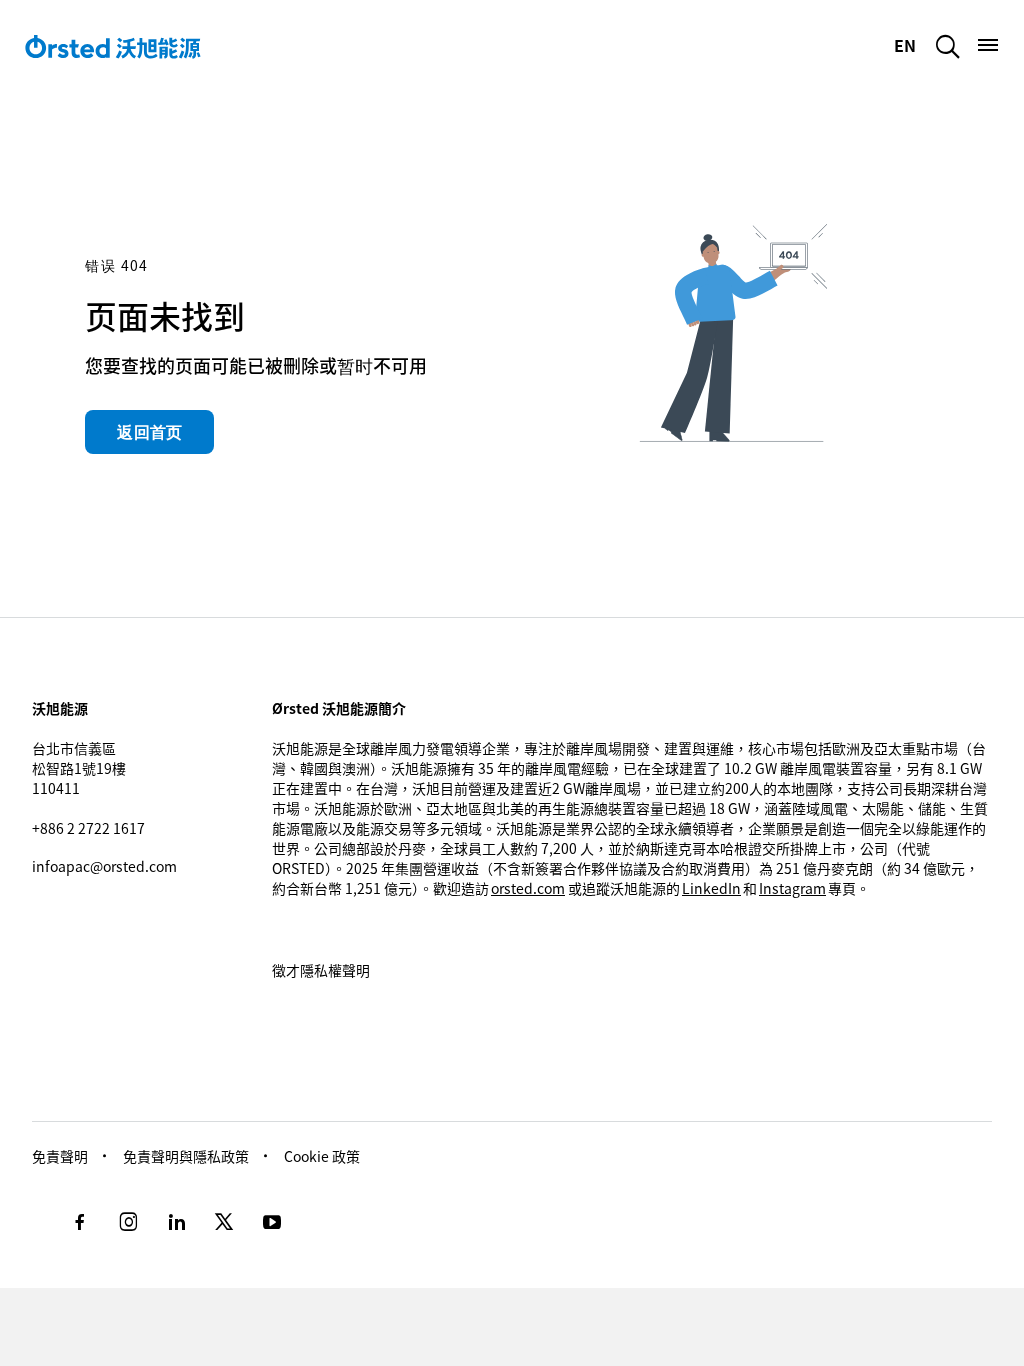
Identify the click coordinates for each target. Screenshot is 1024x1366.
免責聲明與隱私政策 (186, 1156)
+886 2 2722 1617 (88, 828)
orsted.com (528, 888)
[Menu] (988, 45)
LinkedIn (711, 888)
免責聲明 (60, 1156)
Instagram (792, 888)
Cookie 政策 (322, 1156)
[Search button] (948, 46)
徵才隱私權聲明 (321, 970)
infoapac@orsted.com (104, 866)
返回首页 (149, 432)
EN (907, 45)
